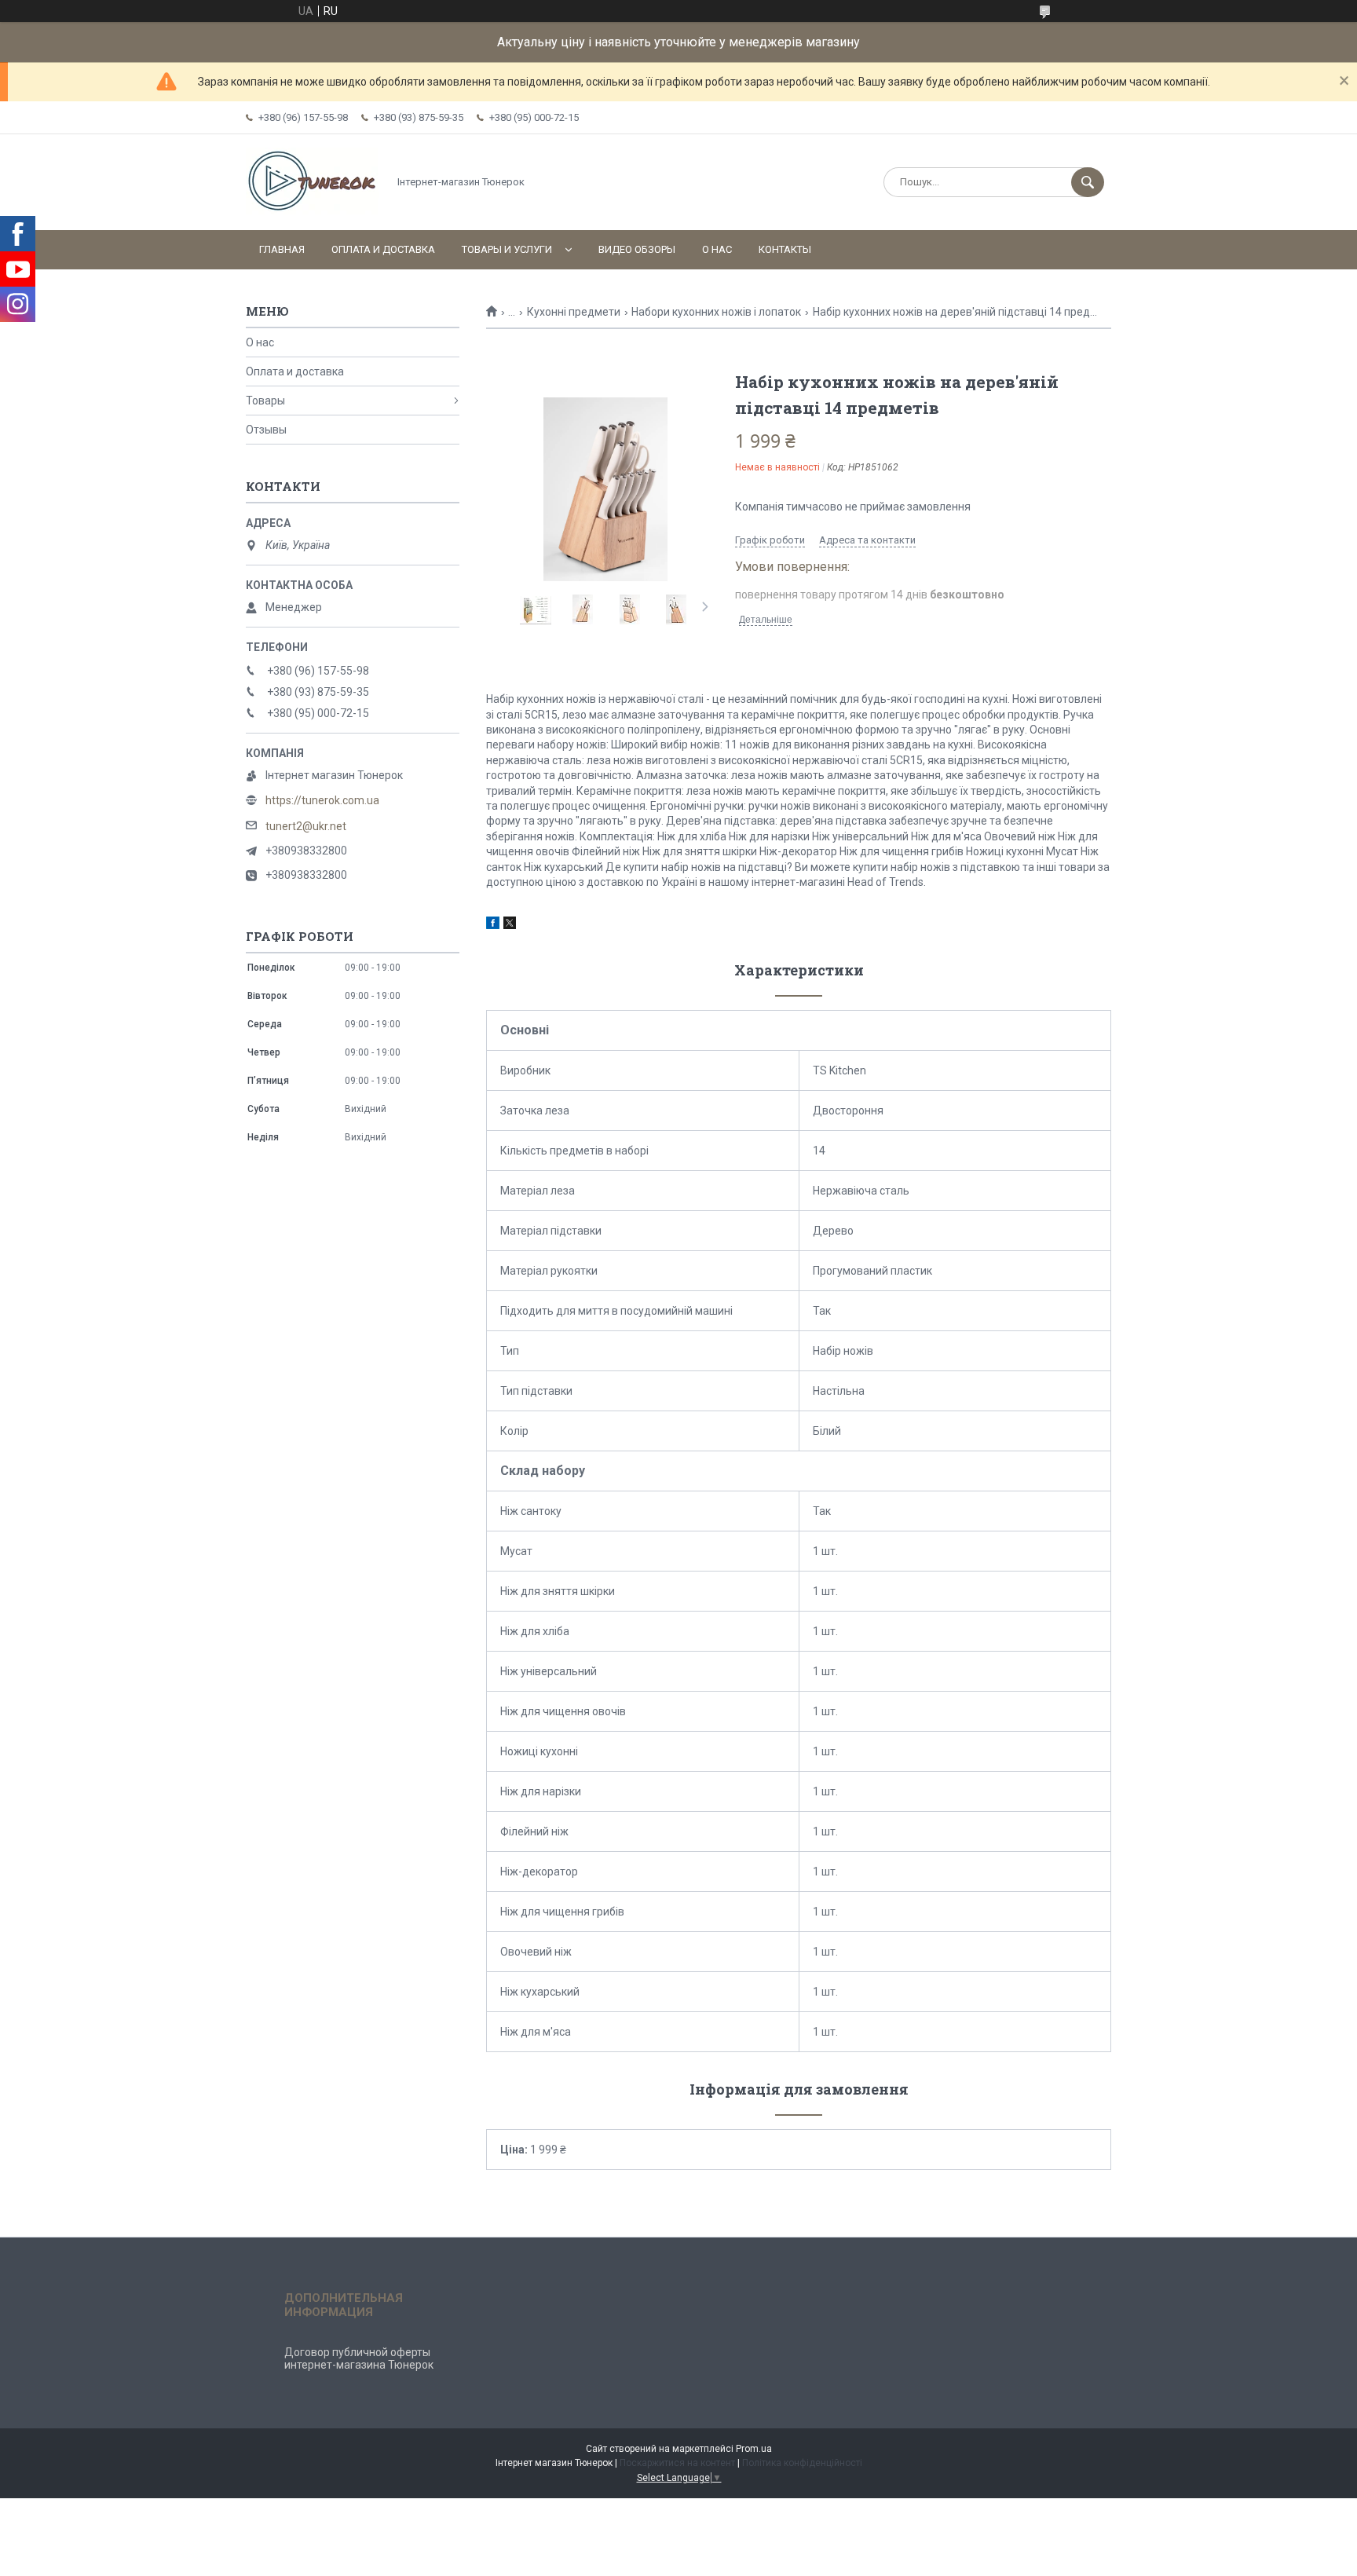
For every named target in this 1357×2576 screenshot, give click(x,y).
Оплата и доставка (383, 249)
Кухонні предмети (574, 312)
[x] (510, 925)
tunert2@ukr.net (306, 826)
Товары (265, 401)
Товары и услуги (507, 249)
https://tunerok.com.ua (322, 800)
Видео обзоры (637, 249)
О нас (717, 249)
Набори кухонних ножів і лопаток (716, 312)
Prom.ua (754, 2449)
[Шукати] (1088, 182)
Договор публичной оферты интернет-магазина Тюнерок (359, 2358)
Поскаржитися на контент (677, 2463)
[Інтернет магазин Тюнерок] (313, 210)
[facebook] (493, 925)
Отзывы (266, 430)
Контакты (785, 249)
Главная (282, 249)
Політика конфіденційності (802, 2463)
